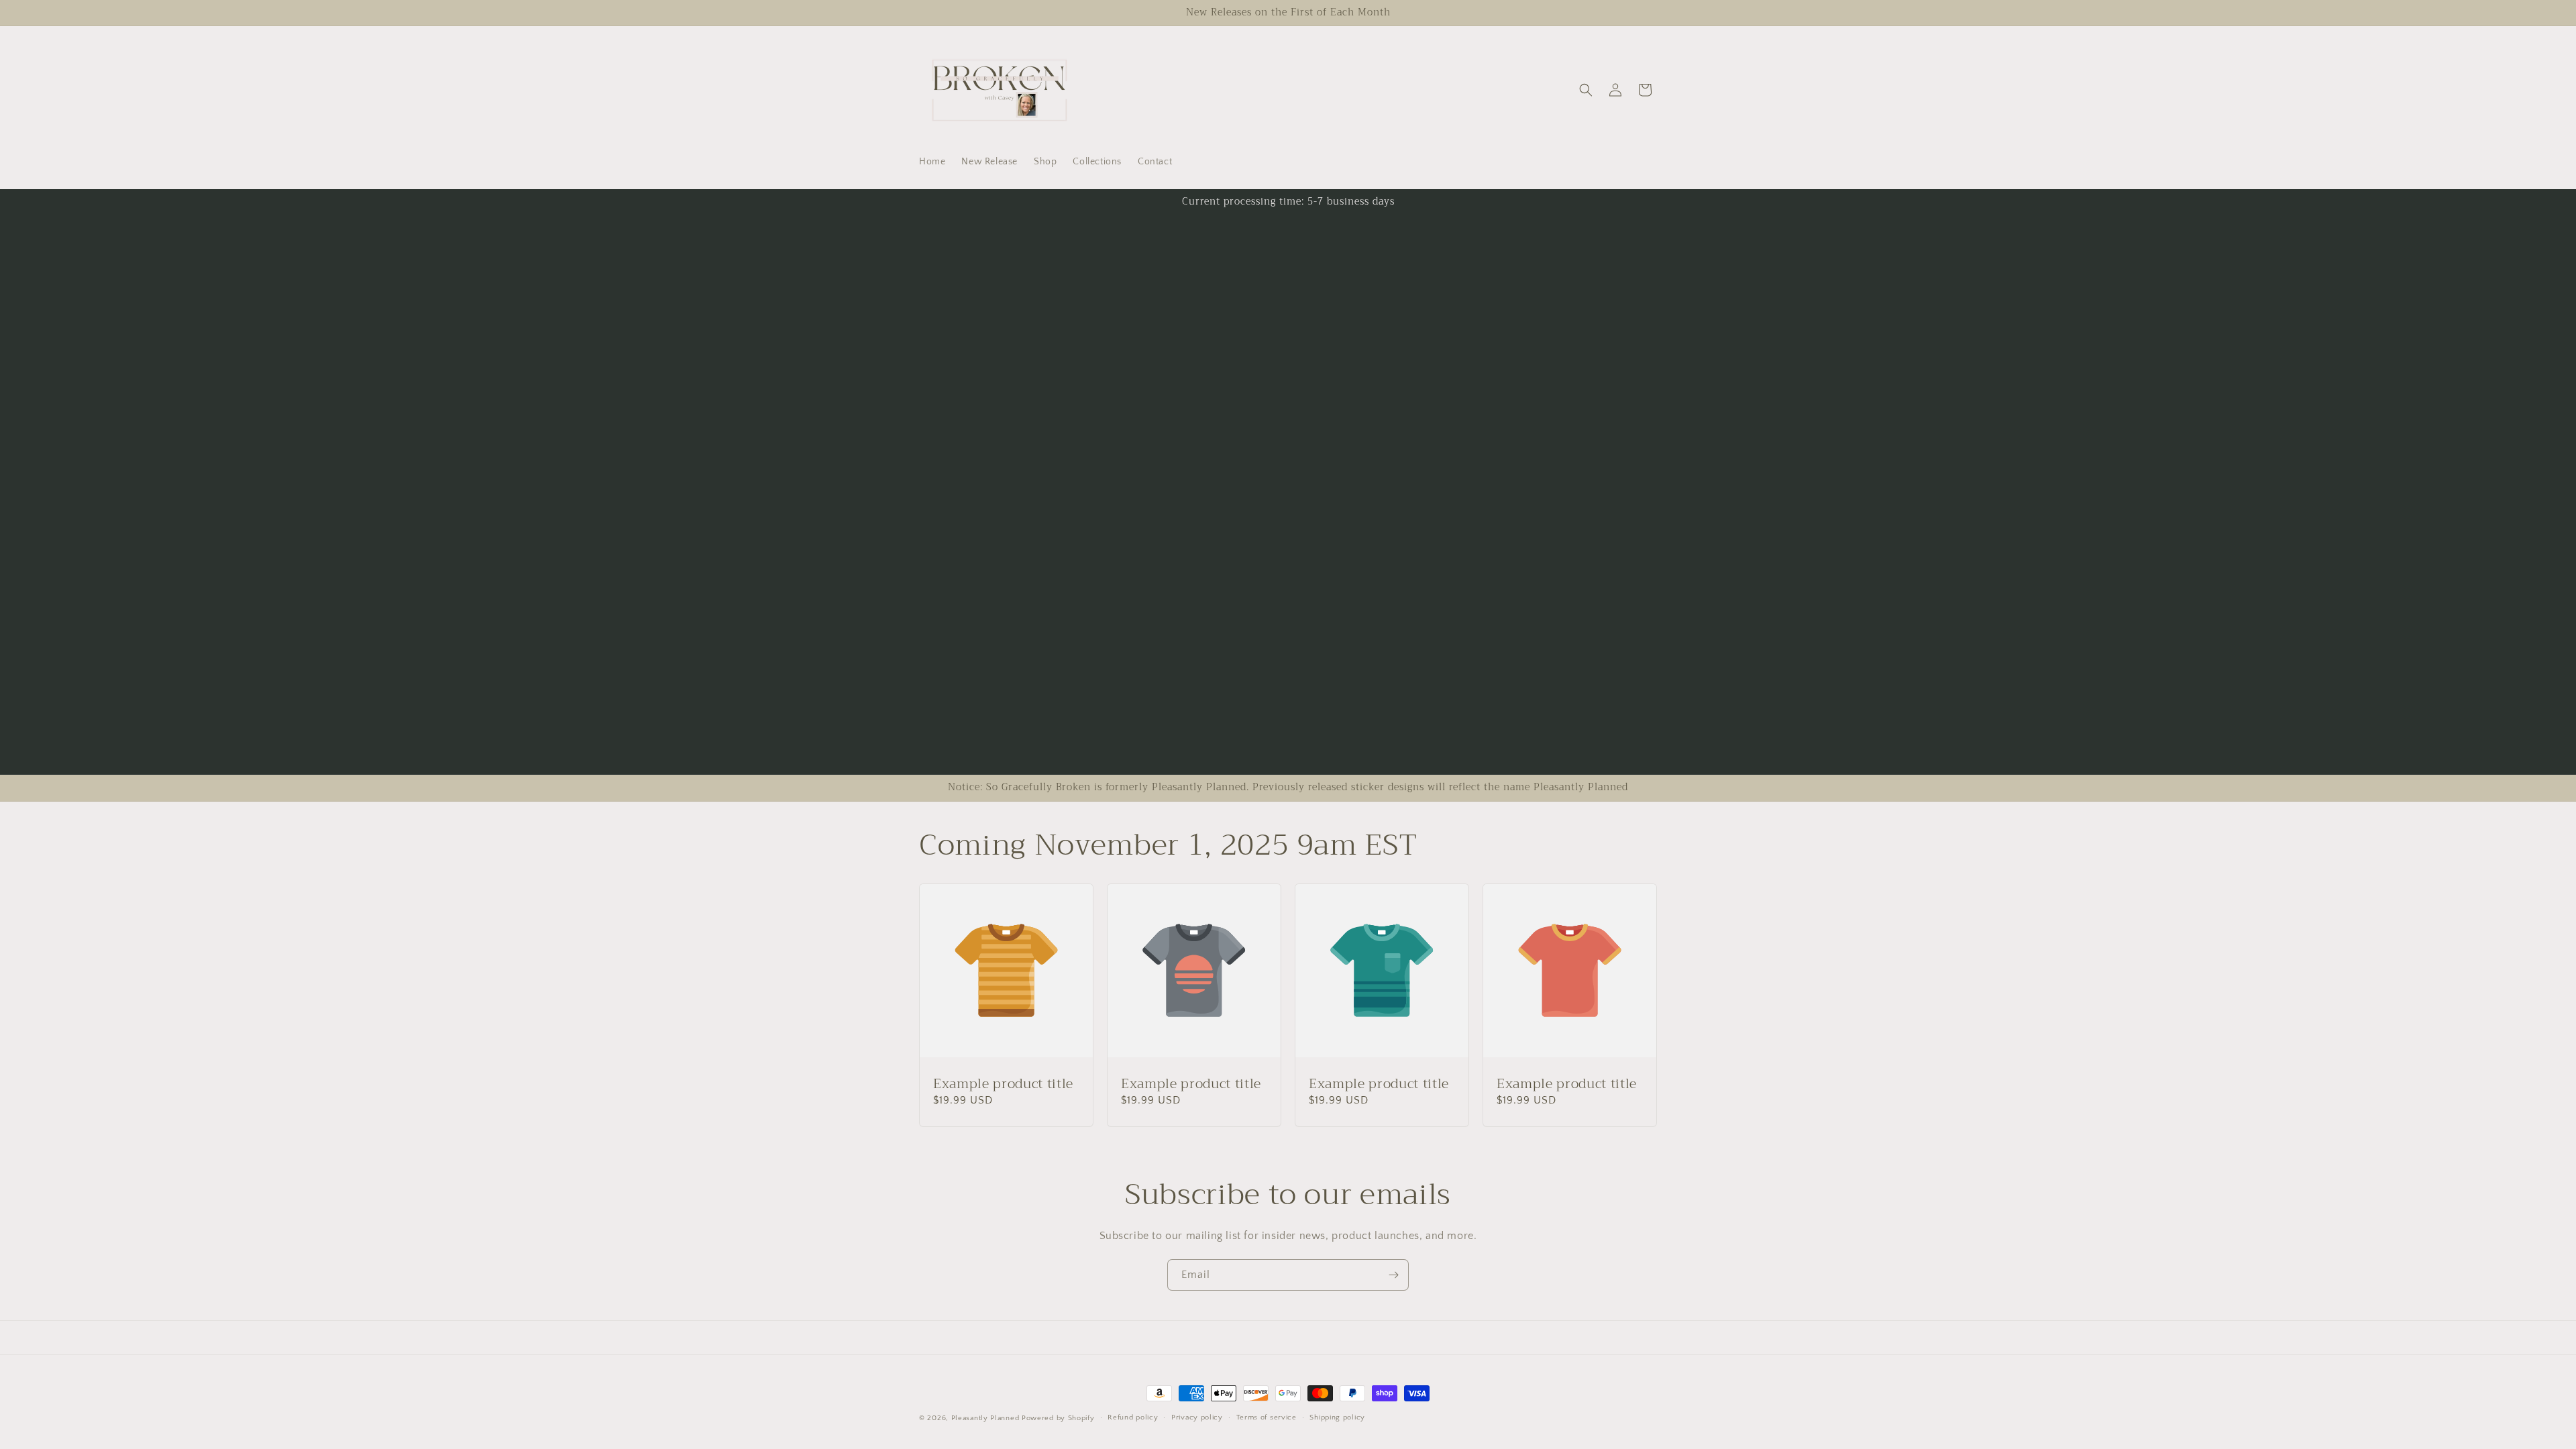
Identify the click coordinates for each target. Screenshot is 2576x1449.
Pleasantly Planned (985, 1418)
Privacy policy (1197, 1417)
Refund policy (1133, 1417)
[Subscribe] (1393, 1275)
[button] (1586, 90)
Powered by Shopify (1058, 1418)
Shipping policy (1337, 1417)
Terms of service (1267, 1417)
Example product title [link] (1003, 1084)
